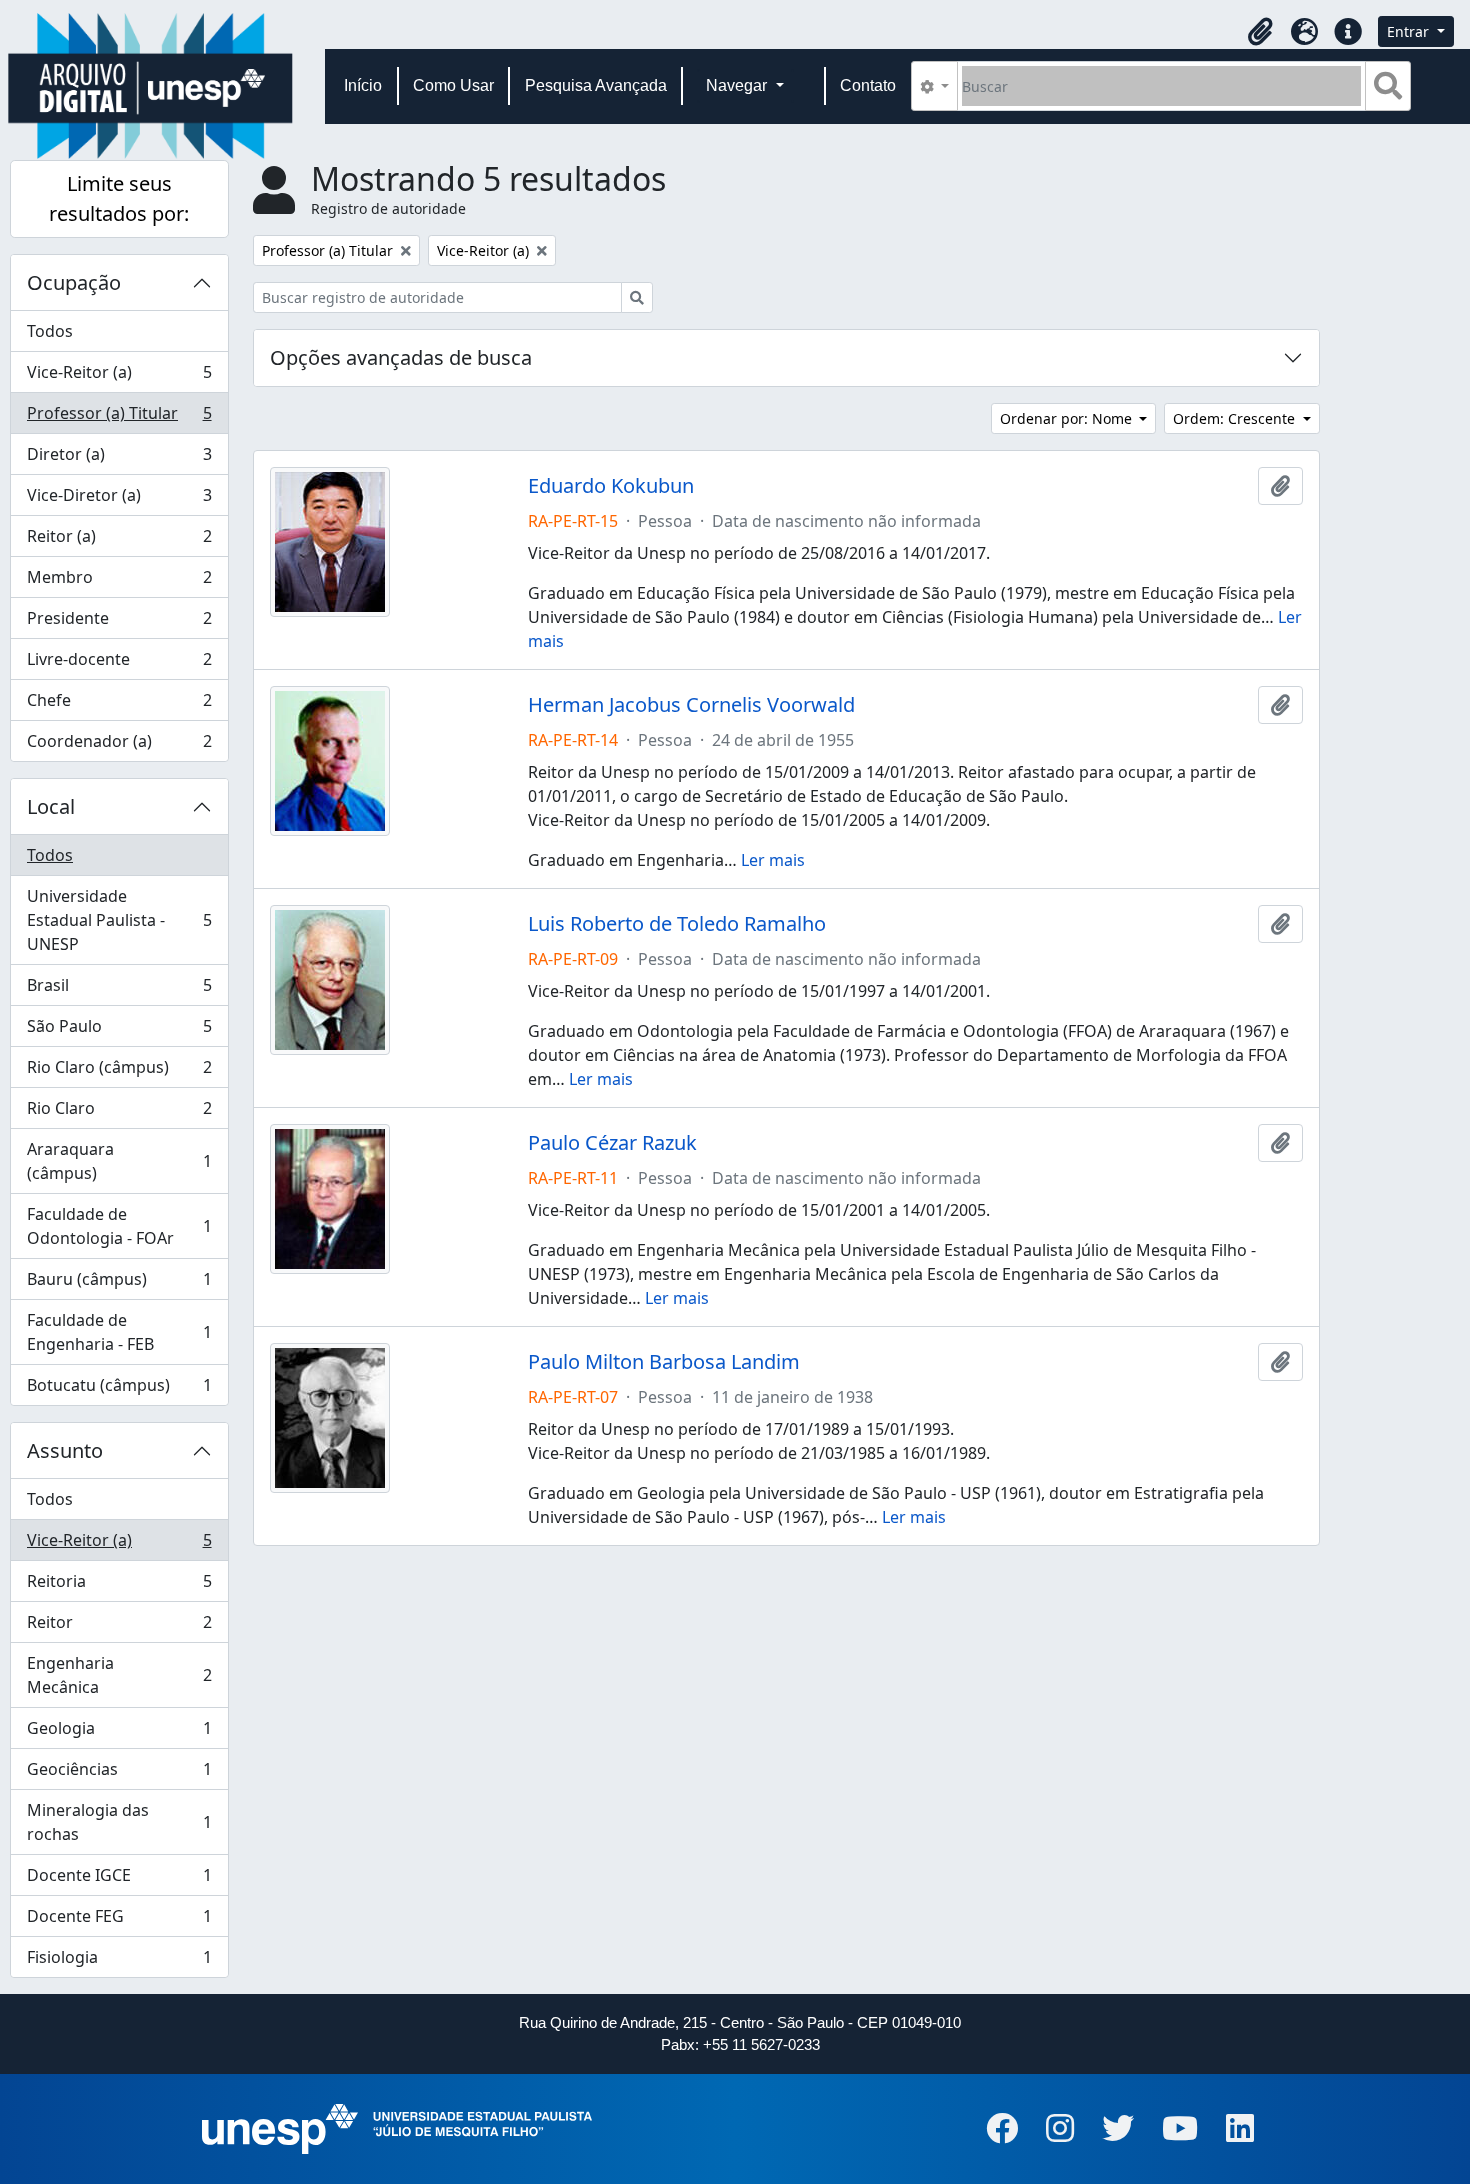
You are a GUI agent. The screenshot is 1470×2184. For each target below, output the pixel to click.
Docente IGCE (119, 1880)
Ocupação (74, 282)
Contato (868, 85)
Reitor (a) (119, 541)
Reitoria (119, 1586)
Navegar (738, 85)
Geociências (119, 1774)
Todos (50, 331)
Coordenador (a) (119, 745)
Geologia (119, 1733)
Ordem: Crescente (1236, 418)
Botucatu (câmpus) (119, 1389)
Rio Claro (119, 1113)
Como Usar (453, 85)
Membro (119, 582)
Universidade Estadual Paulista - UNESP (119, 920)
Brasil (119, 990)
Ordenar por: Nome (1068, 418)
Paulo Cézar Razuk (612, 1143)
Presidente (119, 623)
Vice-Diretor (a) (119, 500)
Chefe (119, 705)
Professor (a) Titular (119, 418)
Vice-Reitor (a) (119, 377)
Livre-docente (119, 664)
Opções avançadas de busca (401, 357)
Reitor (119, 1627)
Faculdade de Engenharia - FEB (119, 1332)
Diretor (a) (119, 459)
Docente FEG (119, 1921)
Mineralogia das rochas (119, 1822)
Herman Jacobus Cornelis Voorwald (691, 705)
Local (51, 806)
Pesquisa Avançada (596, 85)
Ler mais (773, 860)
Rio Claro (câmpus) (119, 1072)
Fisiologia (119, 1961)
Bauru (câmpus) (119, 1284)
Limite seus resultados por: (119, 198)
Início (363, 85)
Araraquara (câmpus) (119, 1161)
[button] (1260, 32)
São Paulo (119, 1031)
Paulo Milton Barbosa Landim (664, 1362)
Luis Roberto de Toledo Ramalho (677, 924)
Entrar (1410, 31)
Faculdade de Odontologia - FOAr (119, 1226)
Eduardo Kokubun (611, 486)
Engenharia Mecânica (119, 1675)
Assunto (65, 1450)
